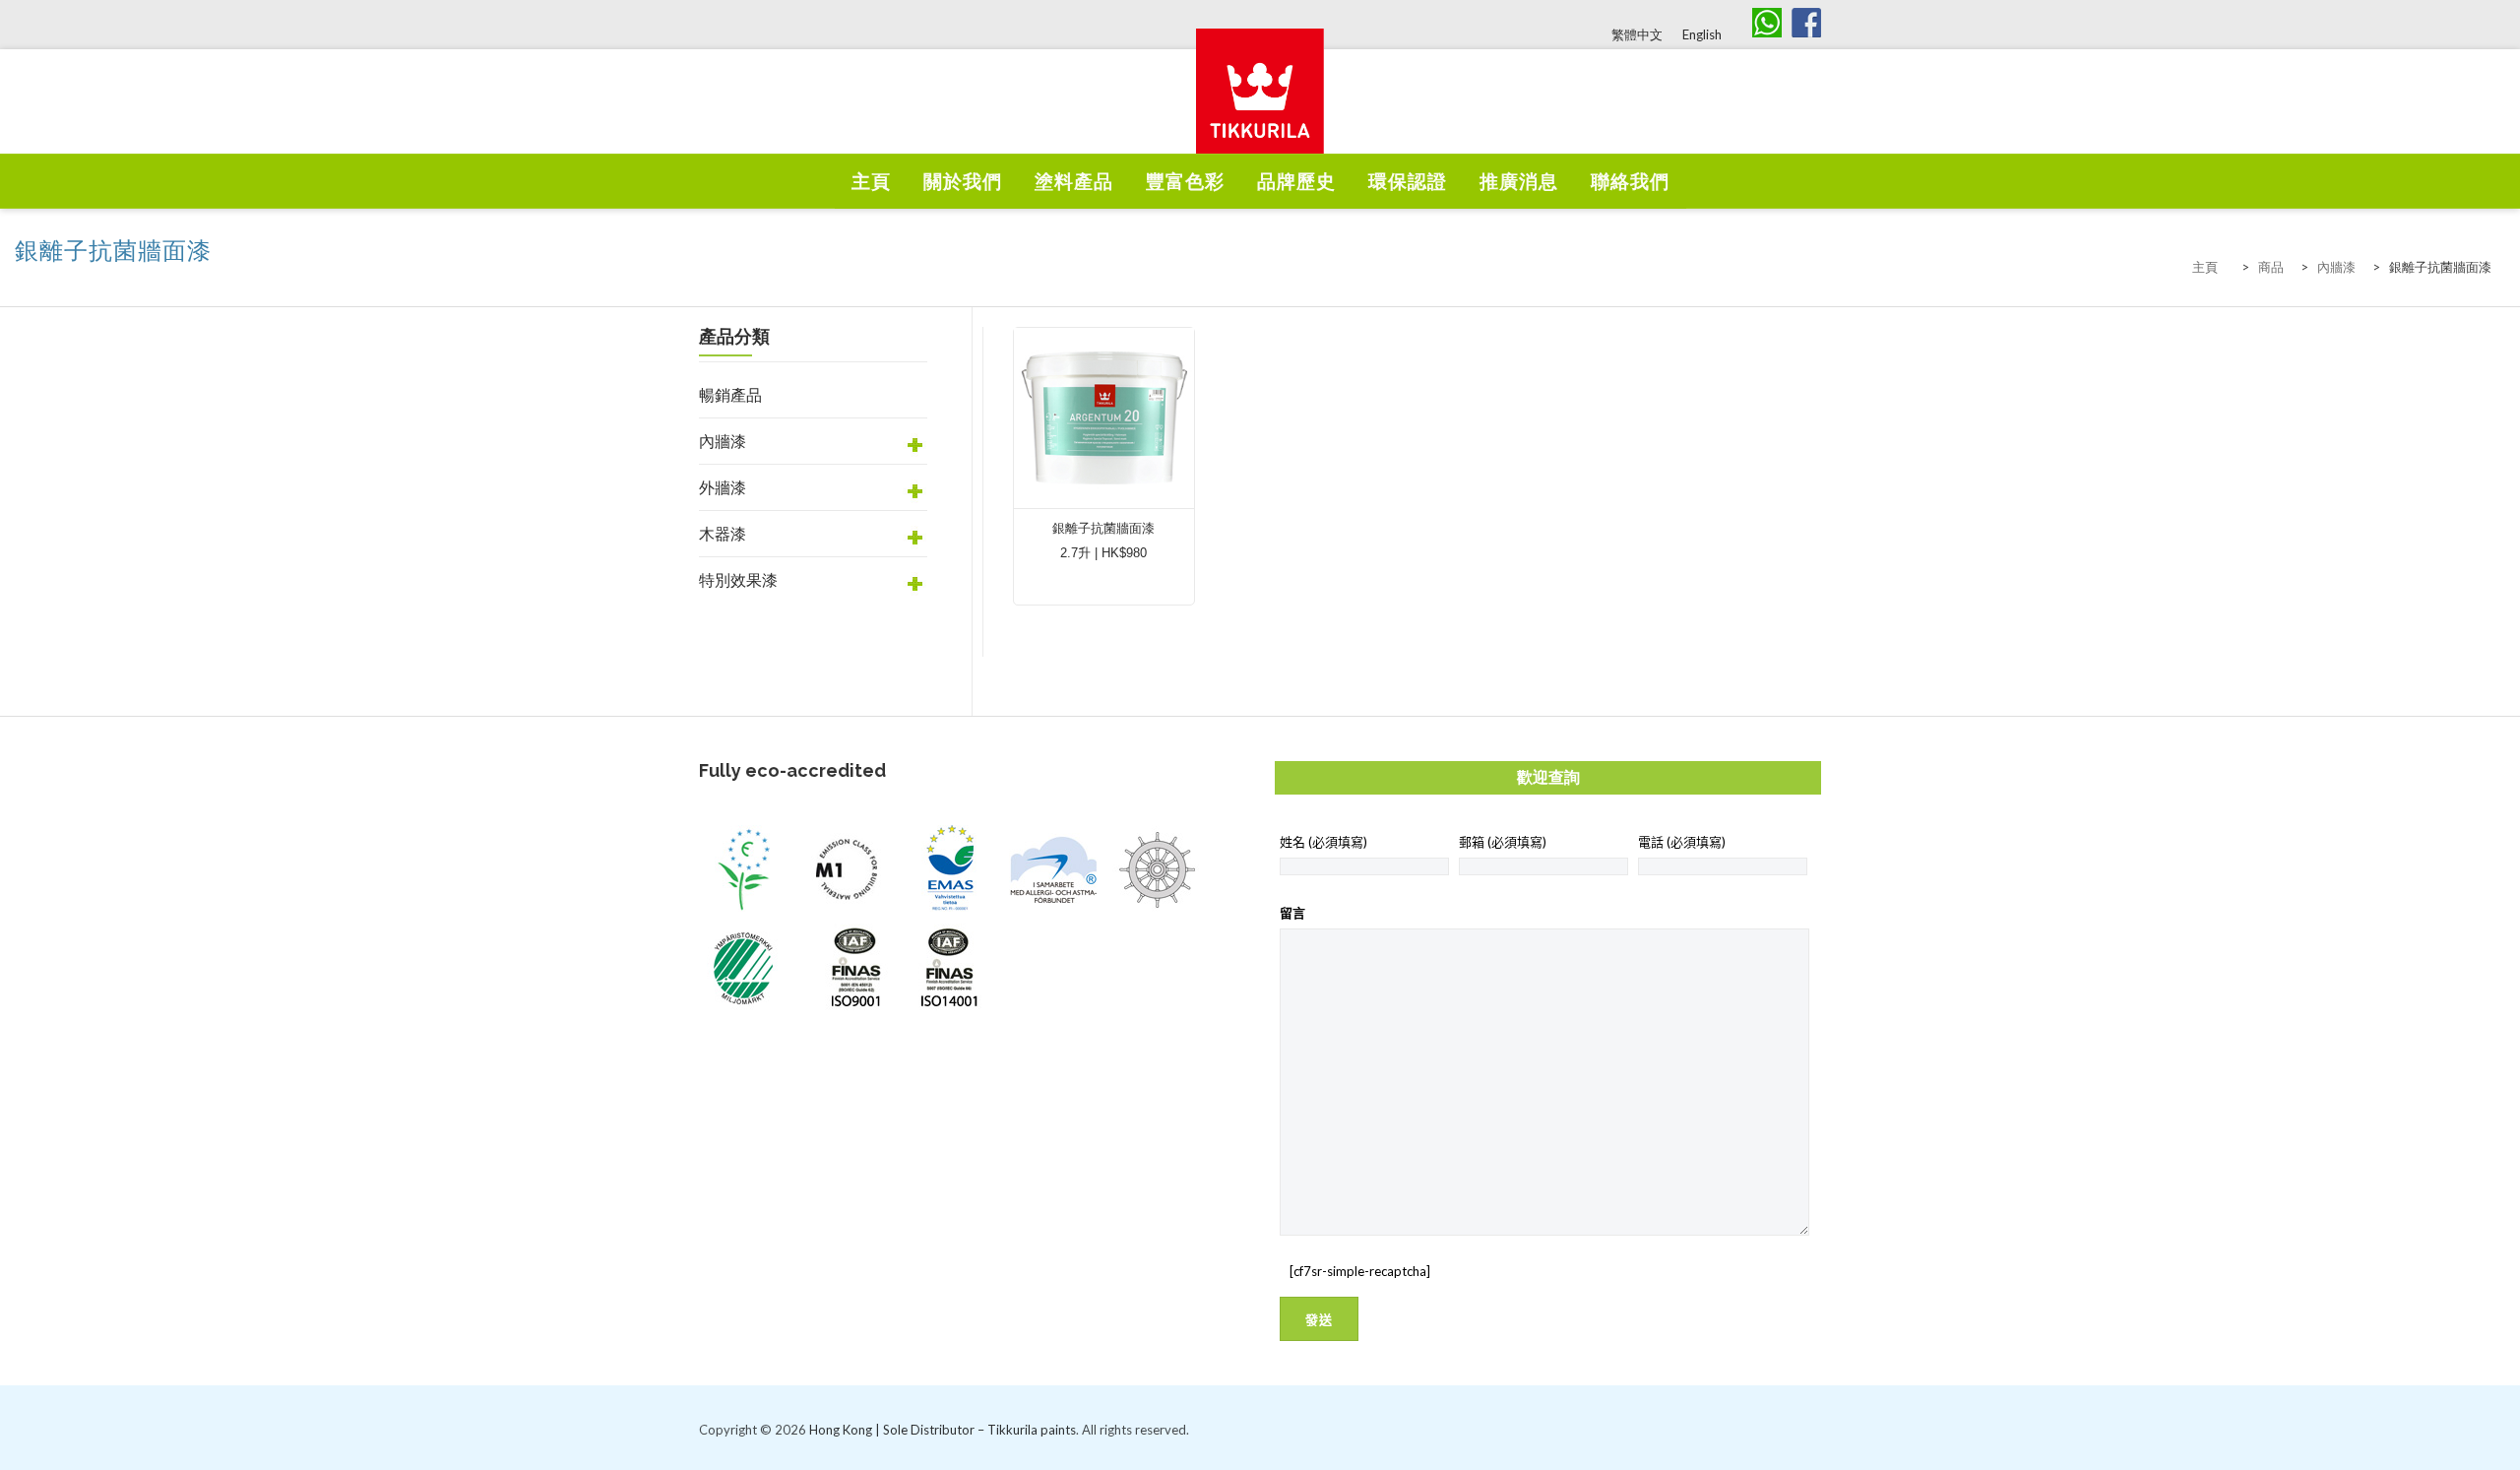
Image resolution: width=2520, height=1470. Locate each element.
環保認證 (1408, 182)
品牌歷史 (1296, 182)
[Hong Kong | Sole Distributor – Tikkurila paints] (1260, 114)
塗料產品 (1074, 182)
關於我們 (963, 182)
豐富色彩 (1185, 182)
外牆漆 (723, 487)
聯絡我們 (1630, 182)
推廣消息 (1519, 182)
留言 (1292, 913)
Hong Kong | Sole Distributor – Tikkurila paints (943, 1430)
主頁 (871, 182)
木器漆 (723, 533)
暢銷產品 (730, 394)
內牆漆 (723, 441)
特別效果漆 (738, 579)
